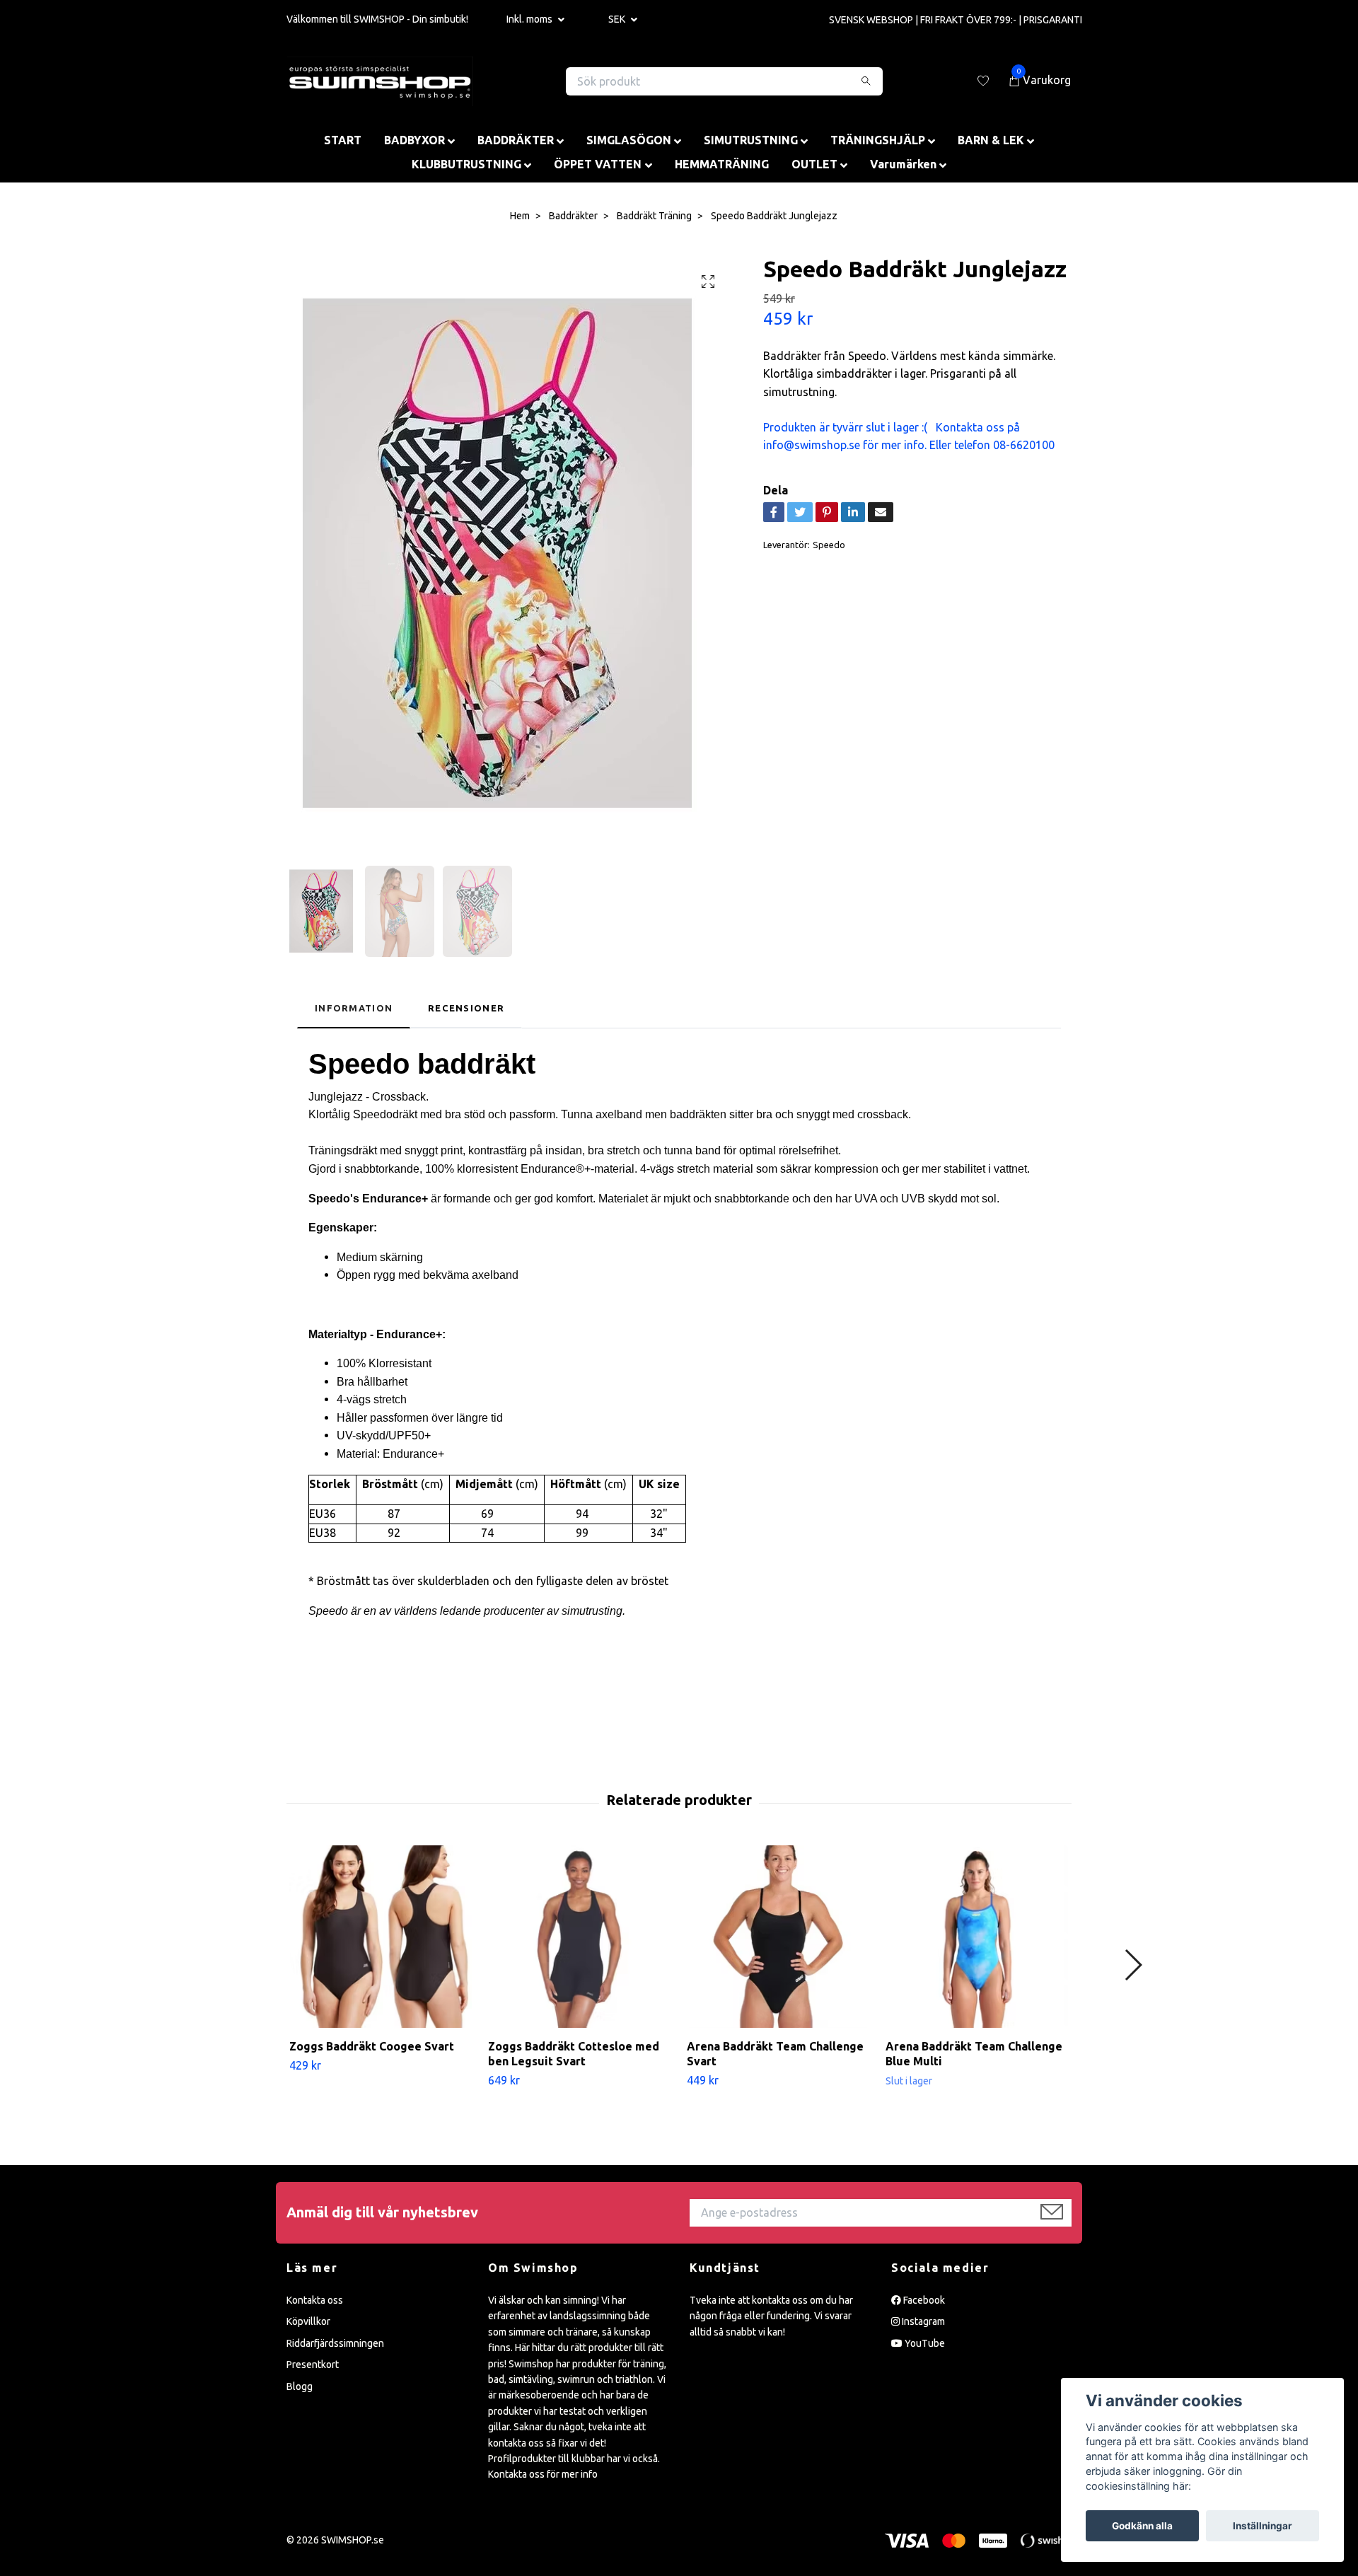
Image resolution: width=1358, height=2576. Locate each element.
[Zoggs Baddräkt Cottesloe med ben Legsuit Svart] (579, 1937)
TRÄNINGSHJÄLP (878, 140)
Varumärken (903, 164)
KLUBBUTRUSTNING (466, 164)
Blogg (300, 2386)
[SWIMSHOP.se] (380, 81)
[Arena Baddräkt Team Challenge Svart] (778, 1937)
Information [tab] (354, 1008)
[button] (1133, 1965)
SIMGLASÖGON (629, 140)
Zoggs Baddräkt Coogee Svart (372, 2046)
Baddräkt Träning (654, 216)
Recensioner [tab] (466, 1008)
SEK (618, 19)
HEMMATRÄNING (722, 164)
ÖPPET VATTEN (598, 164)
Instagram (922, 2321)
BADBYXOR (414, 140)
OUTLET (814, 164)
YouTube (924, 2343)
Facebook (923, 2300)
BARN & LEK (991, 140)
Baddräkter (573, 216)
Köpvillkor (308, 2321)
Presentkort (313, 2365)
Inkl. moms (530, 19)
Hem (520, 216)
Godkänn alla (1142, 2526)
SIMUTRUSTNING (751, 140)
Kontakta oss (315, 2300)
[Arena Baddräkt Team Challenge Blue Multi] (977, 1937)
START (343, 140)
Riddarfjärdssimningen (335, 2343)
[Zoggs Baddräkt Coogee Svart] (381, 1937)
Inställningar (1263, 2526)
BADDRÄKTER (516, 140)
